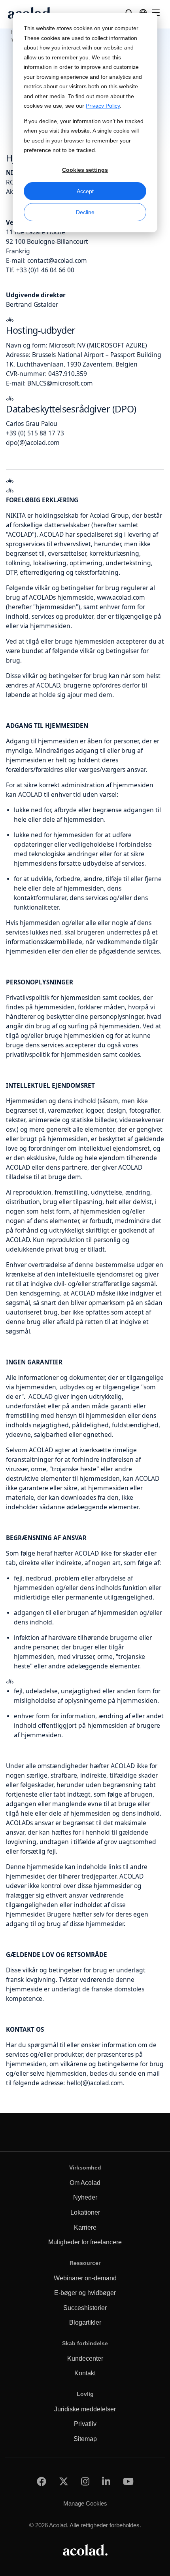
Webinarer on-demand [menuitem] (85, 2278)
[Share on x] (64, 2482)
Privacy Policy (103, 106)
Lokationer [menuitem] (85, 2212)
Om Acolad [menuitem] (85, 2183)
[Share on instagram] (85, 2482)
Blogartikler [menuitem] (85, 2322)
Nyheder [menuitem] (85, 2197)
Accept (85, 191)
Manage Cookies (85, 2503)
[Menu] (156, 13)
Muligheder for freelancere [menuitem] (85, 2242)
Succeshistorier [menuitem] (85, 2308)
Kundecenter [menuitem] (85, 2358)
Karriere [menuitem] (85, 2227)
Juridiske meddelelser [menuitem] (85, 2409)
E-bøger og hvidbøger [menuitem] (85, 2293)
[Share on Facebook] (42, 2482)
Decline (85, 212)
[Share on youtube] (128, 2482)
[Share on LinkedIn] (106, 2482)
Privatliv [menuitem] (85, 2424)
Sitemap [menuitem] (85, 2439)
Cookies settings (85, 170)
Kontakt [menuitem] (85, 2373)
